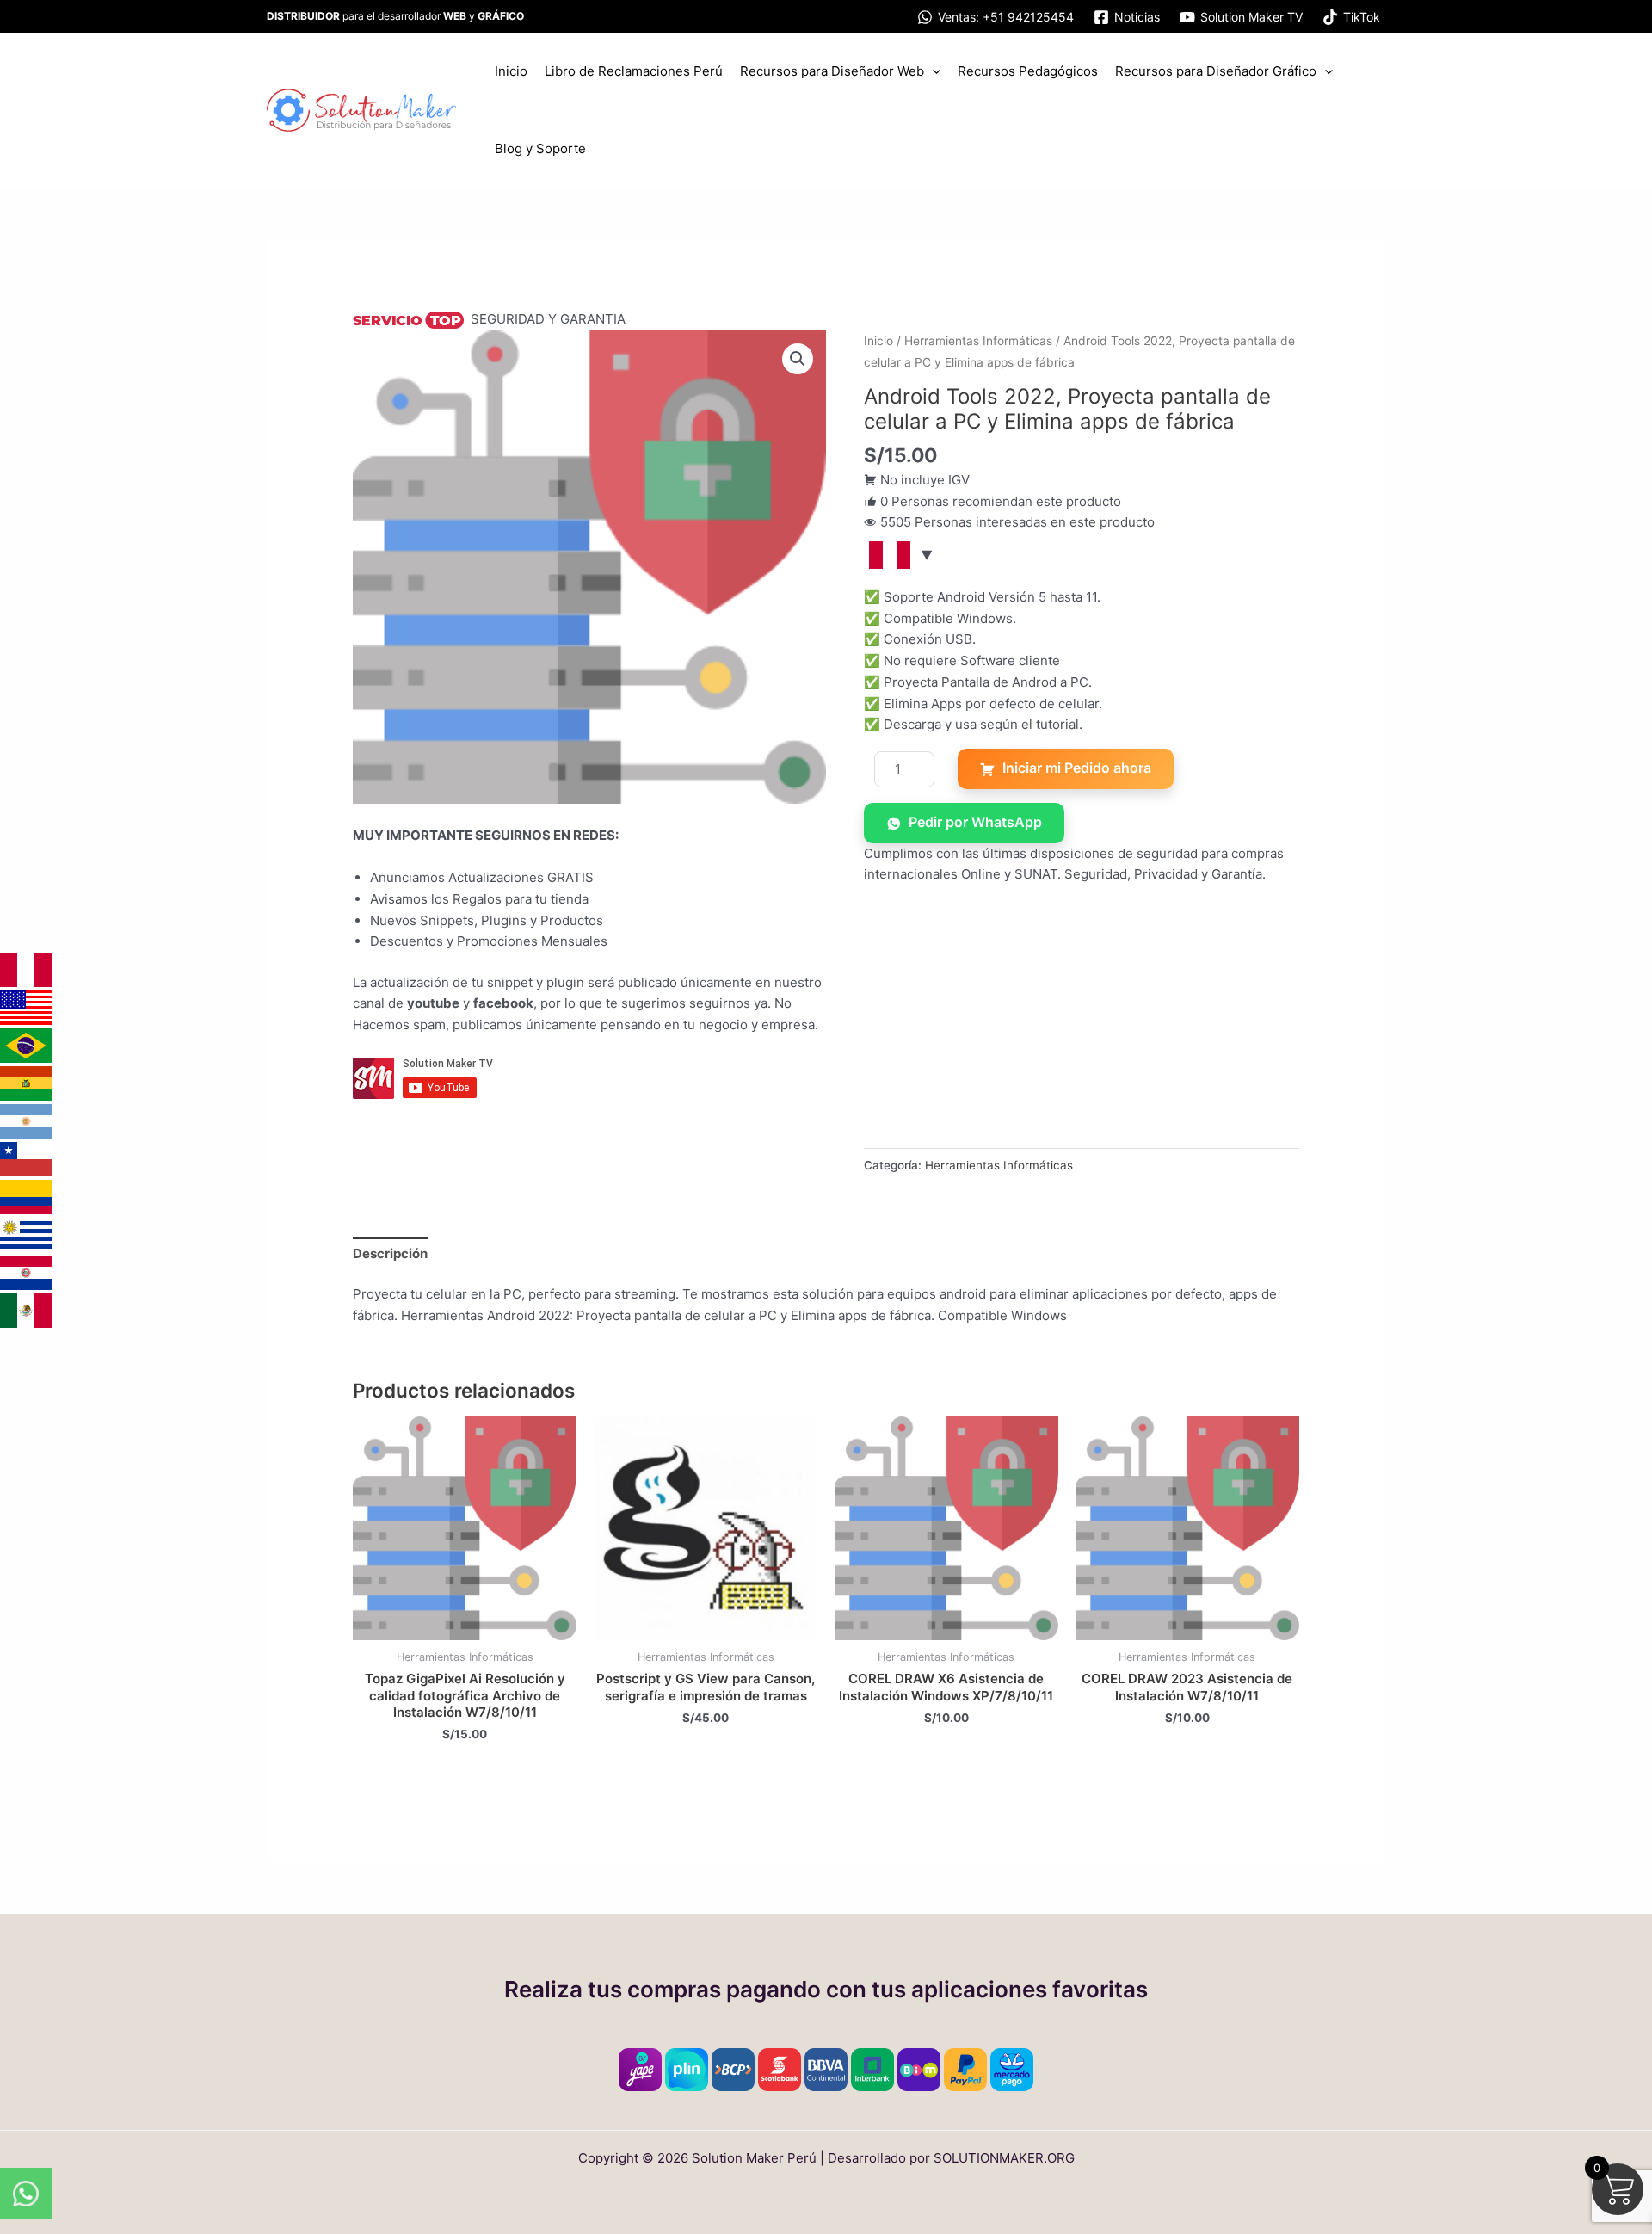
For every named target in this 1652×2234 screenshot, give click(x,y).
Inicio (511, 71)
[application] (932, 71)
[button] (798, 359)
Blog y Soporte (540, 148)
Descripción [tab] (390, 1253)
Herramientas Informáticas (978, 341)
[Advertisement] (1082, 1028)
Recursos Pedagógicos (1028, 71)
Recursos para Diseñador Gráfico (1216, 71)
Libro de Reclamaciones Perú (634, 71)
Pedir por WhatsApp (975, 822)
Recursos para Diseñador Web (832, 71)
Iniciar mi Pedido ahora (1077, 768)
